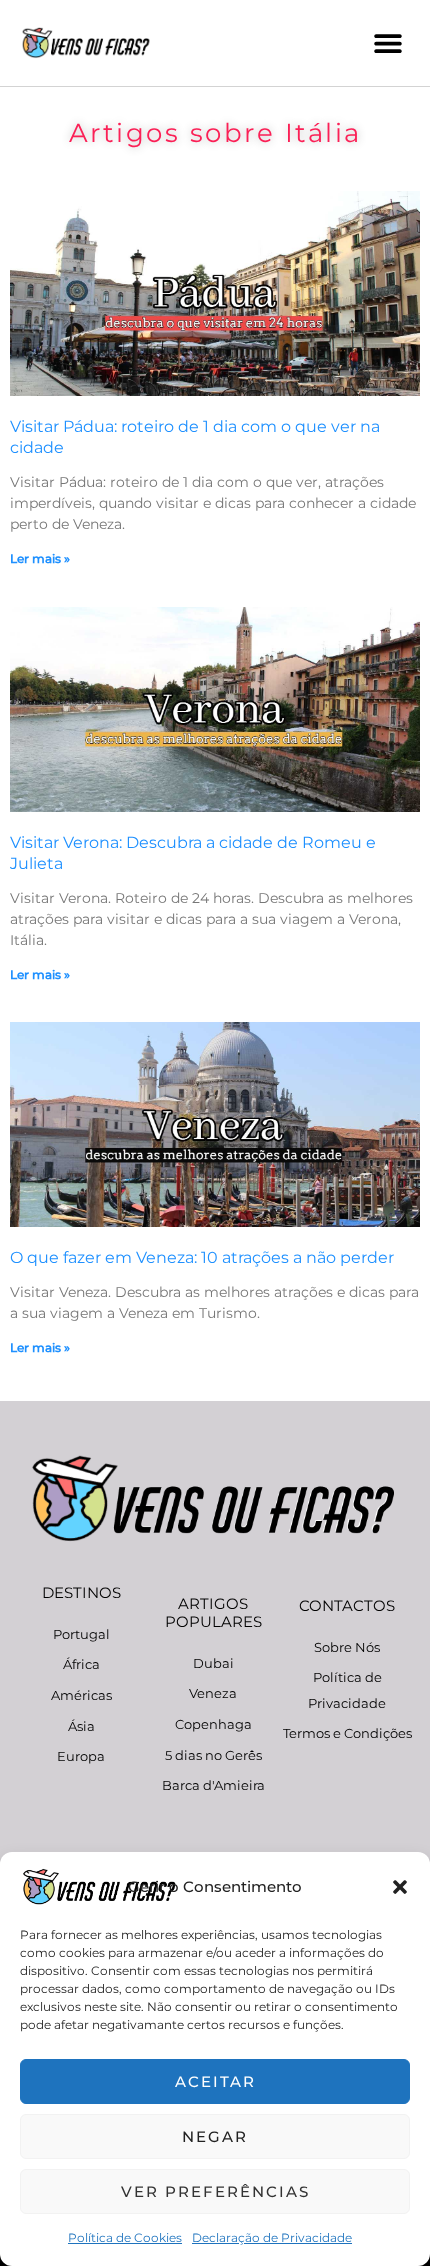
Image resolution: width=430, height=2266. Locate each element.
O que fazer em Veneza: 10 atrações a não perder (202, 1257)
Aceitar (215, 2081)
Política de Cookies (125, 2237)
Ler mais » (40, 558)
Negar (215, 2136)
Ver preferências (215, 2191)
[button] (400, 1887)
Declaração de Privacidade (272, 2237)
